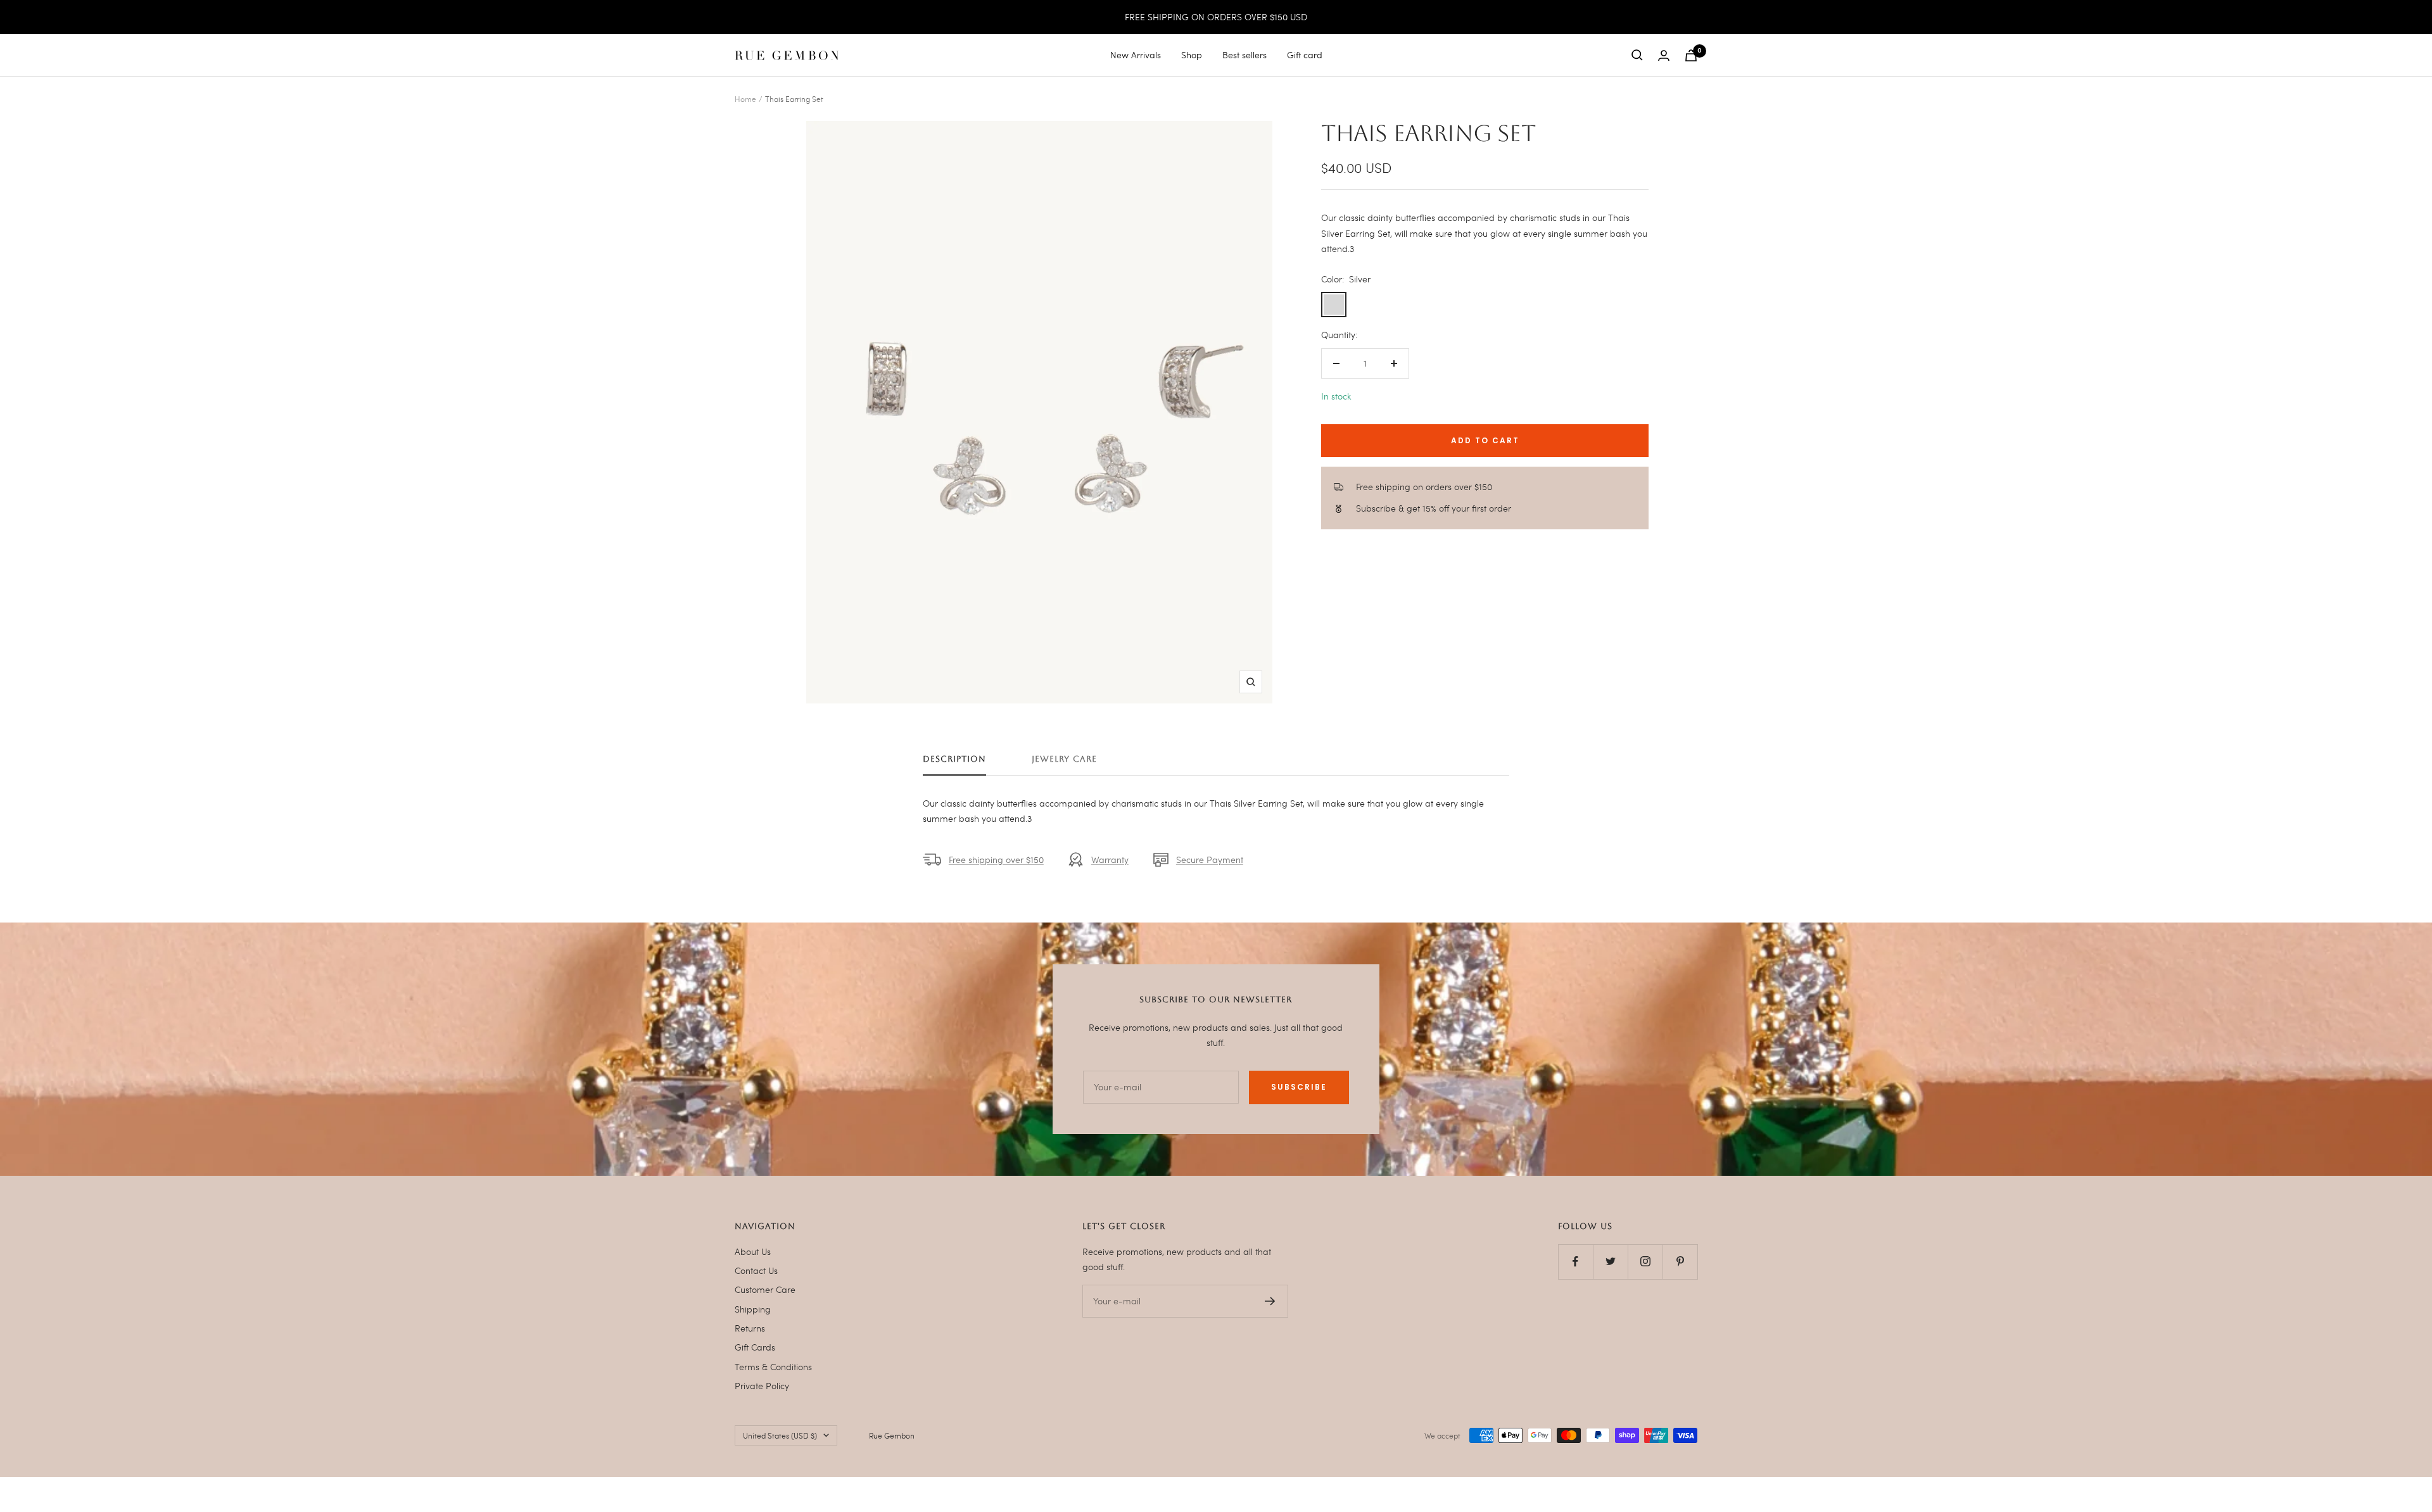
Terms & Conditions (773, 1367)
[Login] (1664, 55)
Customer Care (765, 1289)
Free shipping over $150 (996, 860)
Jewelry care (1064, 759)
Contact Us (756, 1270)
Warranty (1110, 860)
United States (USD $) (780, 1435)
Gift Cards (755, 1347)
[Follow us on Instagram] (1645, 1262)
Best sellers (1244, 55)
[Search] (1637, 55)
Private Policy (762, 1386)
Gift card (1305, 55)
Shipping (753, 1309)
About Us (753, 1251)
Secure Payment (1210, 860)
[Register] (1270, 1301)
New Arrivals (1136, 55)
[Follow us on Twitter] (1610, 1262)
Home (745, 99)
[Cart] (1691, 55)
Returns (750, 1328)
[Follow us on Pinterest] (1680, 1262)
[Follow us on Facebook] (1575, 1262)
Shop (1192, 55)
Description (954, 759)
